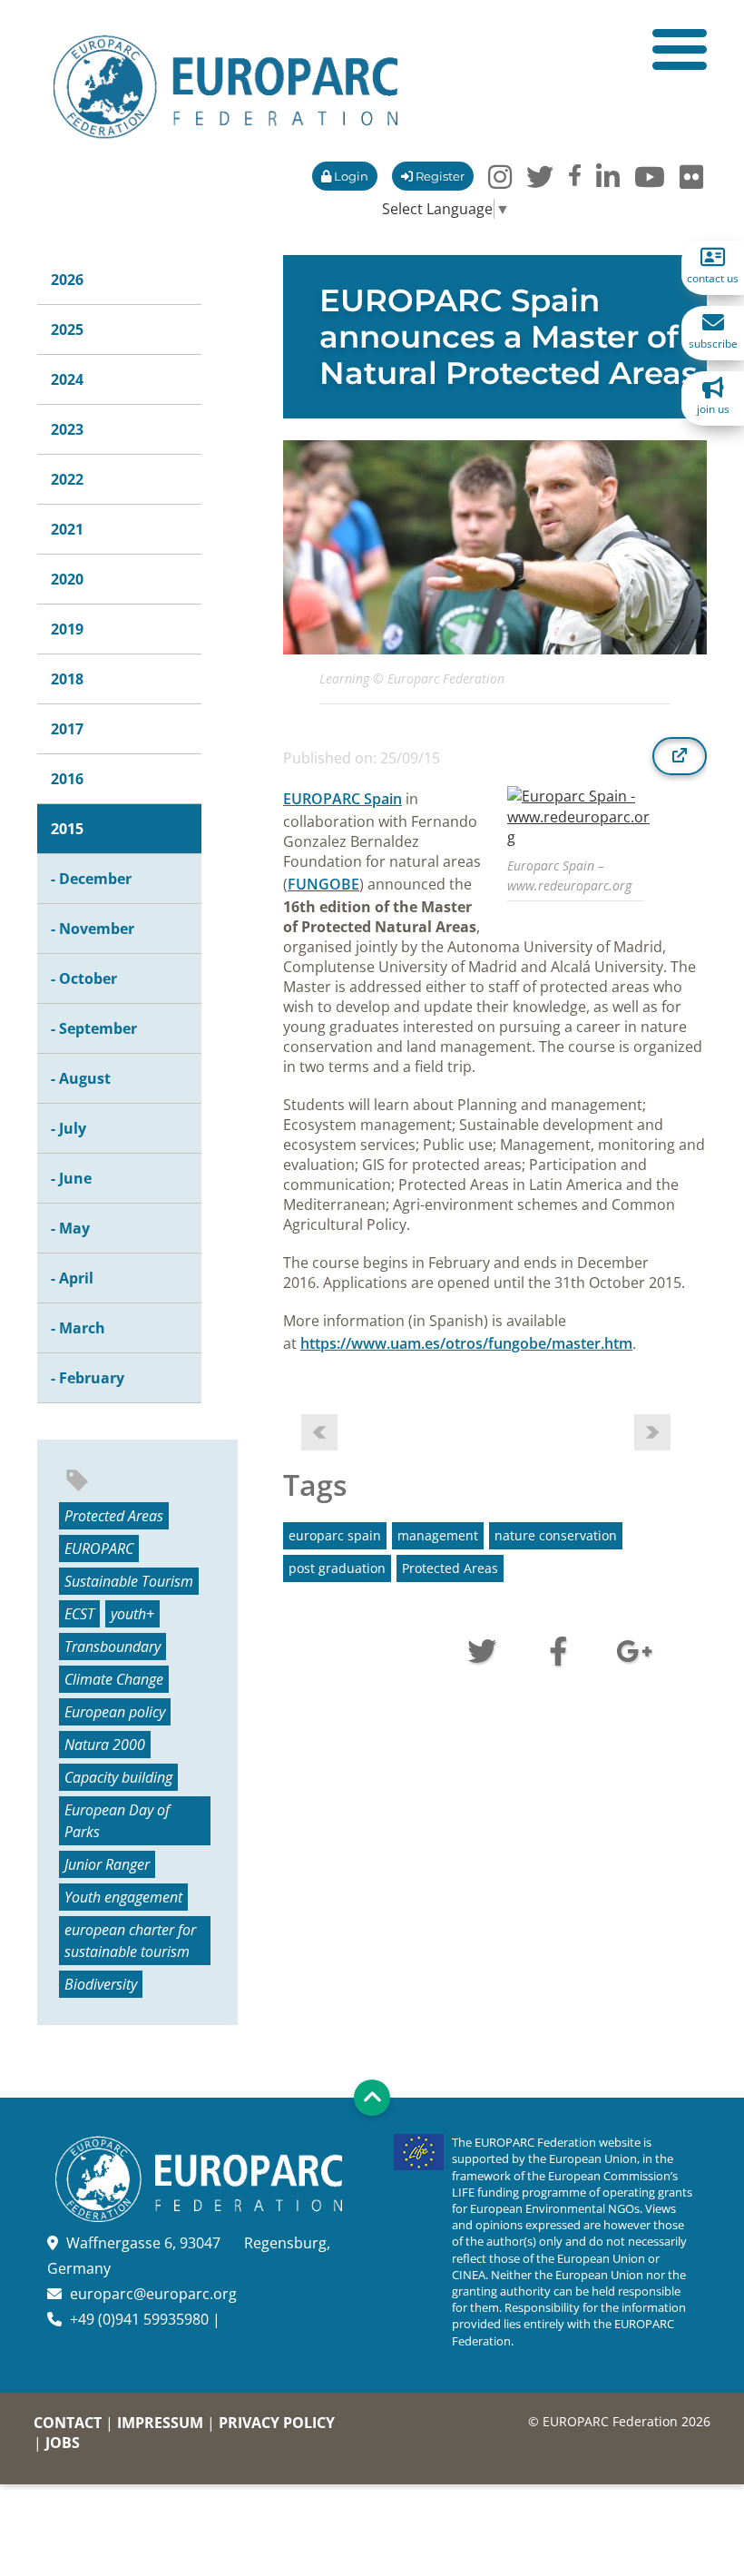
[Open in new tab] (680, 756)
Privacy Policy (277, 2423)
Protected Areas (114, 1516)
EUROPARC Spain (343, 799)
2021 (67, 529)
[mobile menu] (680, 49)
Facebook (558, 1649)
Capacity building (118, 1777)
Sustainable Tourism (129, 1581)
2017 (67, 729)
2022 (67, 479)
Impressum (160, 2423)
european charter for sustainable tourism (130, 1941)
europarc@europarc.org (153, 2294)
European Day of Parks (117, 1821)
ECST (79, 1614)
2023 (67, 429)
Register (439, 176)
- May (70, 1228)
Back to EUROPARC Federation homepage (225, 87)
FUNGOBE (323, 884)
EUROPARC (99, 1549)
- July (69, 1128)
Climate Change (114, 1679)
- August (81, 1078)
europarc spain (335, 1535)
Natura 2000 (105, 1745)
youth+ (132, 1614)
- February (88, 1378)
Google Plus (634, 1649)
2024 (67, 379)
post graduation (337, 1568)
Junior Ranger (107, 1864)
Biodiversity (101, 1984)
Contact (68, 2423)
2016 (67, 779)
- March (78, 1328)
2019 (67, 629)
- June (71, 1178)
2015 (67, 829)
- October (84, 978)
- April (72, 1278)
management (438, 1535)
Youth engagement (123, 1897)
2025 (67, 329)
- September (94, 1028)
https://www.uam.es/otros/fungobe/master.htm (466, 1343)
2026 (67, 280)
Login (350, 176)
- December (91, 879)
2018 (67, 679)
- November (93, 929)
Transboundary (113, 1647)
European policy (115, 1712)
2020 (67, 579)
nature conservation (556, 1535)
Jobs (63, 2443)
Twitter (482, 1649)
